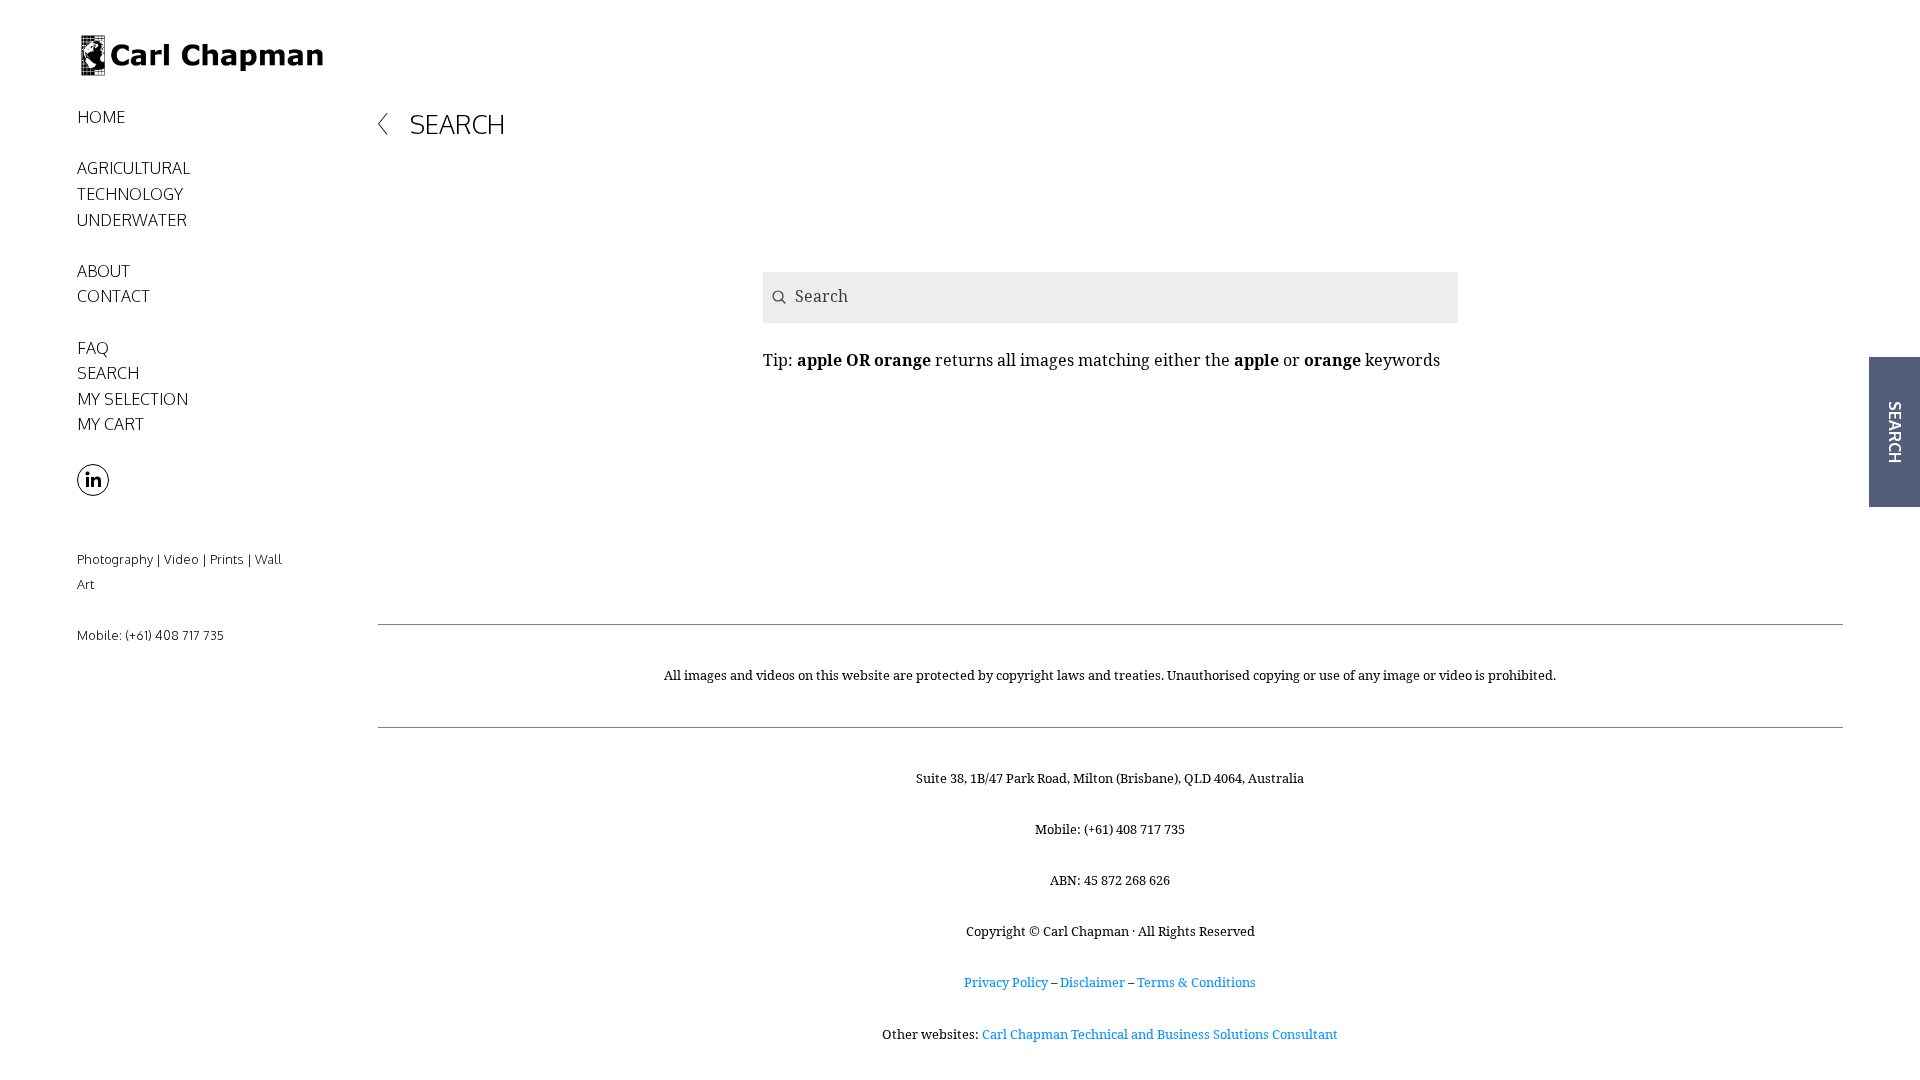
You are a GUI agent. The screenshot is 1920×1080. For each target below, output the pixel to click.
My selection (132, 399)
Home (101, 117)
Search (108, 373)
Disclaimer (1092, 982)
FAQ (93, 348)
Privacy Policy (1006, 982)
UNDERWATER (132, 220)
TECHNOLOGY (130, 194)
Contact (113, 296)
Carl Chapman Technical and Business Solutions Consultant (1160, 1034)
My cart (110, 424)
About (103, 271)
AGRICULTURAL (133, 168)
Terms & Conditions (1196, 982)
